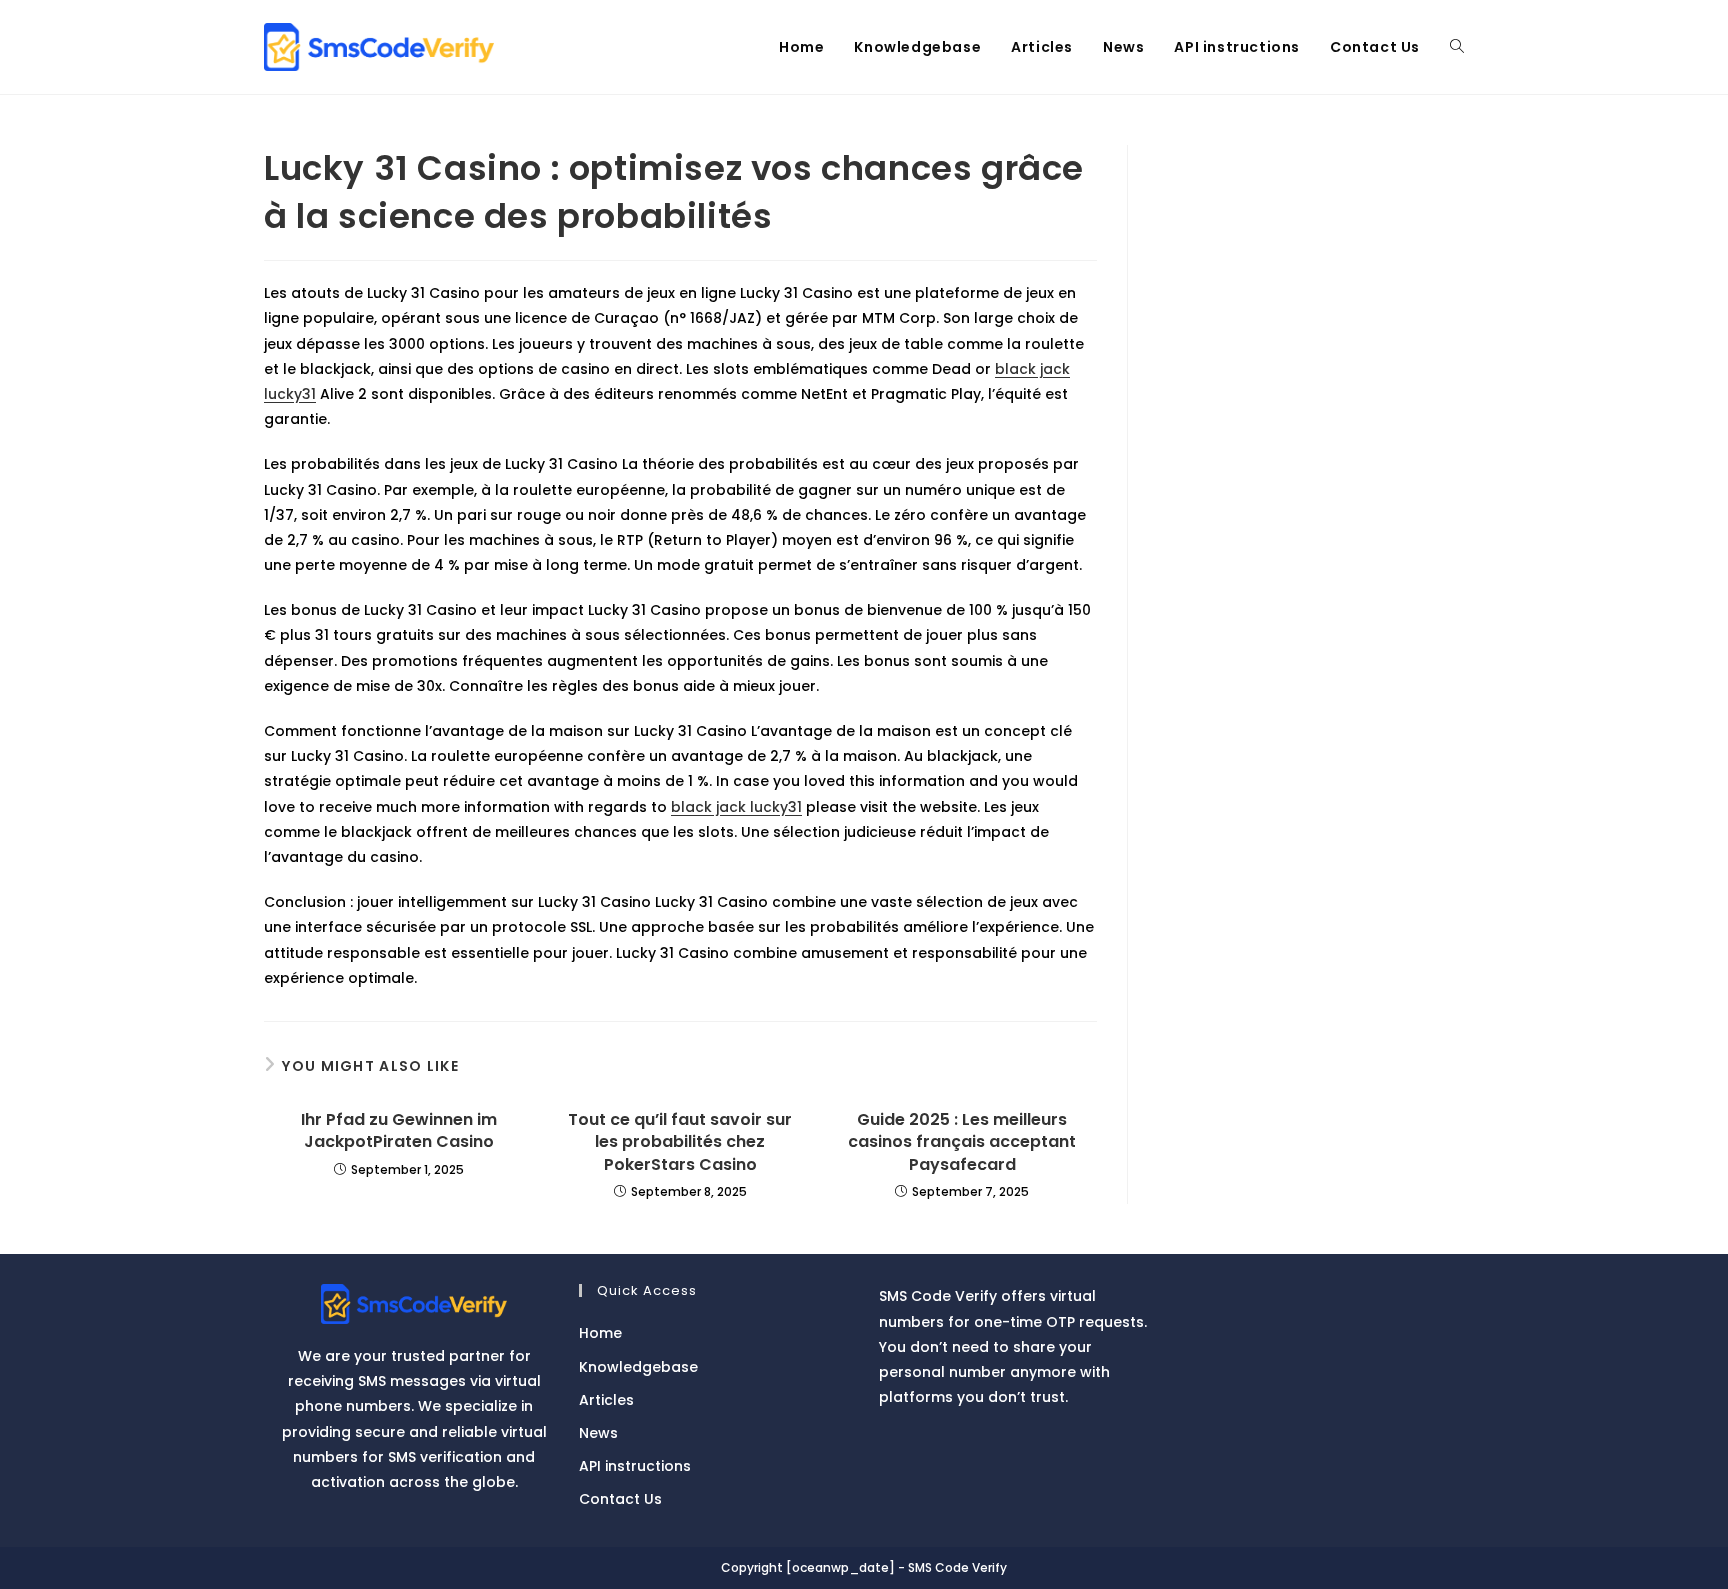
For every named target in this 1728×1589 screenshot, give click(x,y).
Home (600, 1333)
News (598, 1433)
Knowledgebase (638, 1367)
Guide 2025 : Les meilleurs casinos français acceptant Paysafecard (962, 1142)
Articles (606, 1400)
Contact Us (620, 1499)
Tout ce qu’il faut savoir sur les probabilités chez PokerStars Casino (680, 1142)
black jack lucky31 (736, 807)
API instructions (635, 1466)
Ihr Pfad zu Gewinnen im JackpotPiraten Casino (399, 1131)
